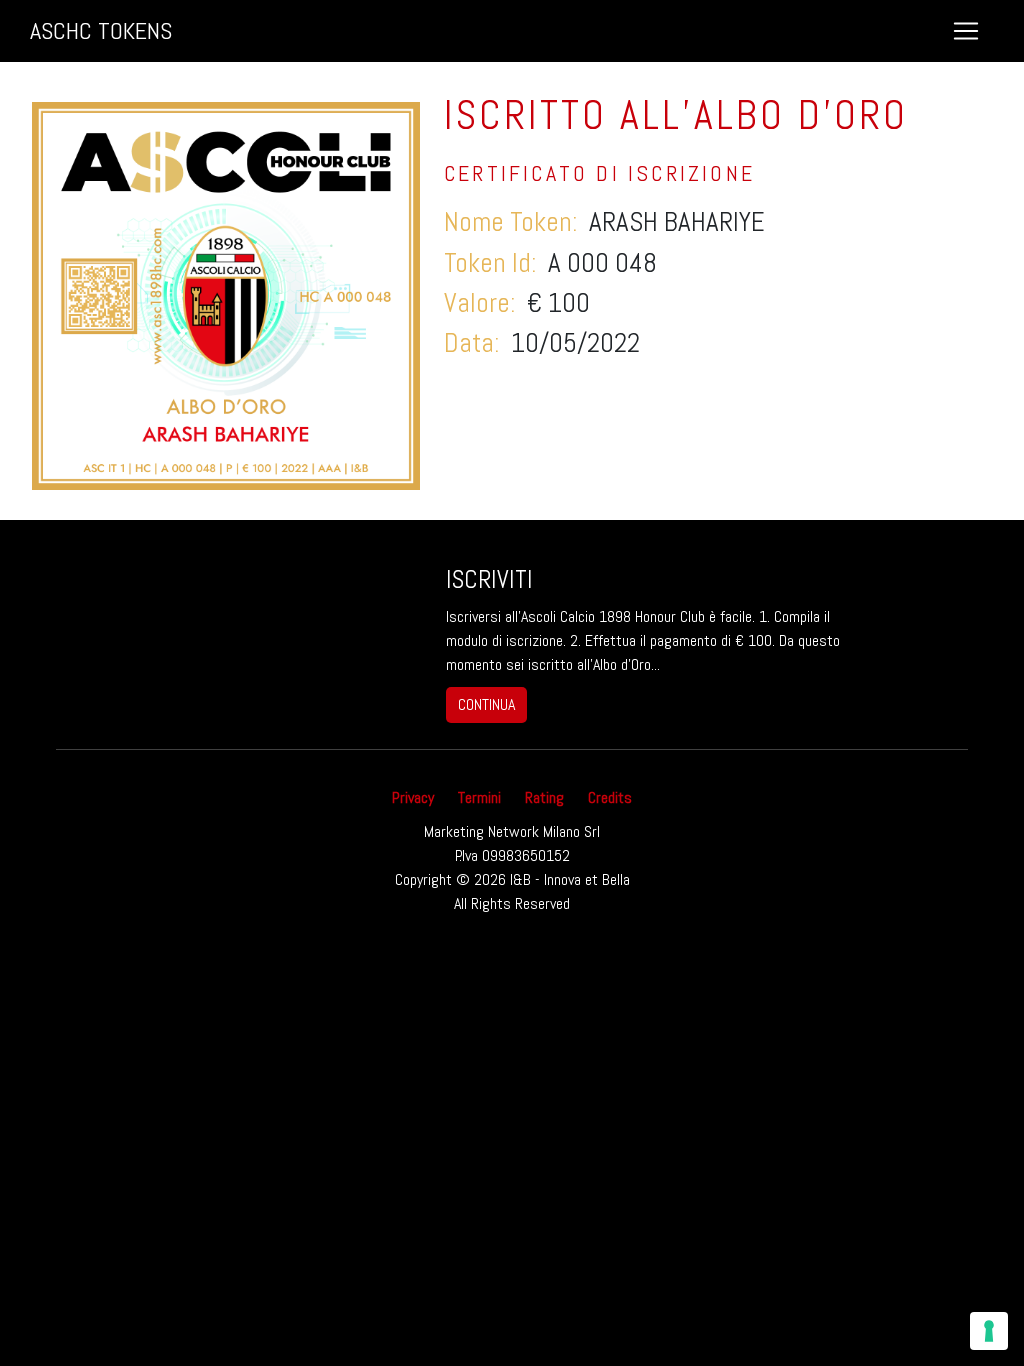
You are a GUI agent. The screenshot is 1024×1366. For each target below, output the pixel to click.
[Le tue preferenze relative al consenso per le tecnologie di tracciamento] (989, 1331)
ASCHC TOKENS (101, 30)
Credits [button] (610, 797)
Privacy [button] (413, 797)
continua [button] (486, 704)
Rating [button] (544, 797)
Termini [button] (479, 797)
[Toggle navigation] (966, 31)
